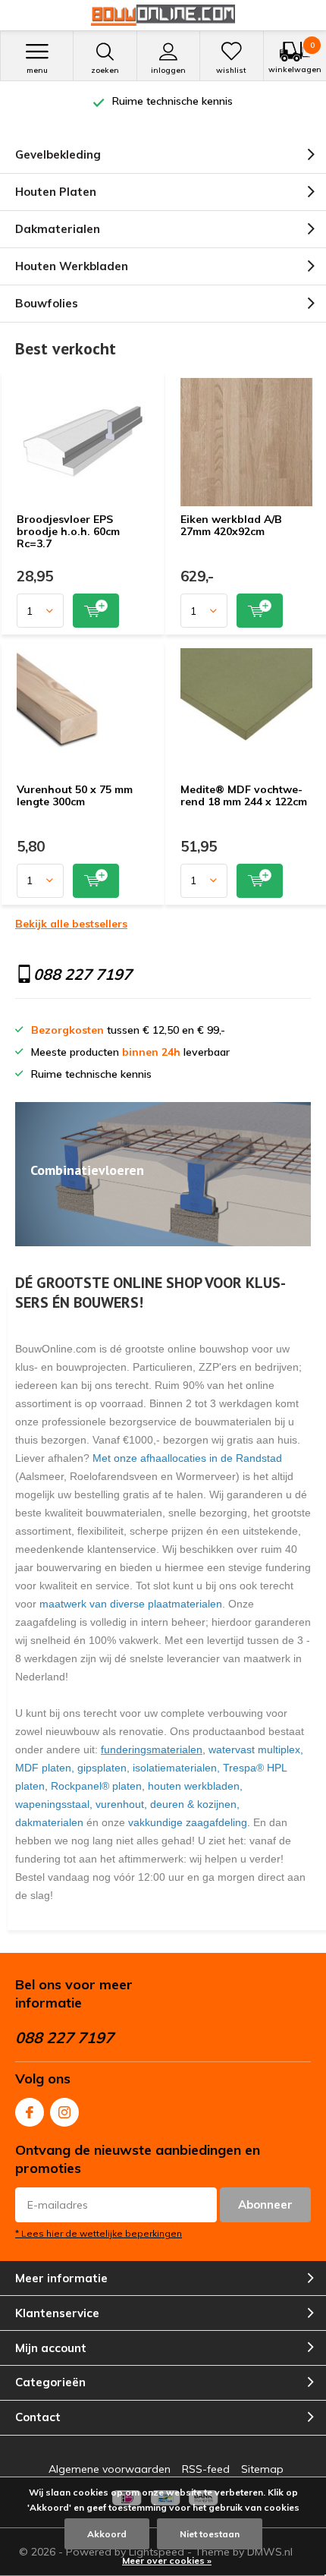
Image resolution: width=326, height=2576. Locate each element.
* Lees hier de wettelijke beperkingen (99, 2233)
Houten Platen (56, 192)
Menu (37, 70)
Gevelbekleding (58, 154)
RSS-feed (206, 2469)
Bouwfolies (47, 303)
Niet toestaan (210, 2534)
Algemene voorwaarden (110, 2469)
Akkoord (107, 2534)
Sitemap (262, 2469)
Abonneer (265, 2204)
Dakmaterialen (58, 229)
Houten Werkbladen (72, 266)
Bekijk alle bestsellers (71, 924)
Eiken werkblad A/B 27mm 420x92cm (231, 525)
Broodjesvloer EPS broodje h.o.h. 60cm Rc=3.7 (68, 531)
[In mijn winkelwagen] (96, 611)
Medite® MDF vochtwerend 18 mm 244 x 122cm (244, 795)
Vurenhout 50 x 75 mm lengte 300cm (75, 795)
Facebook (30, 2112)
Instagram (64, 2112)
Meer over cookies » (167, 2560)
